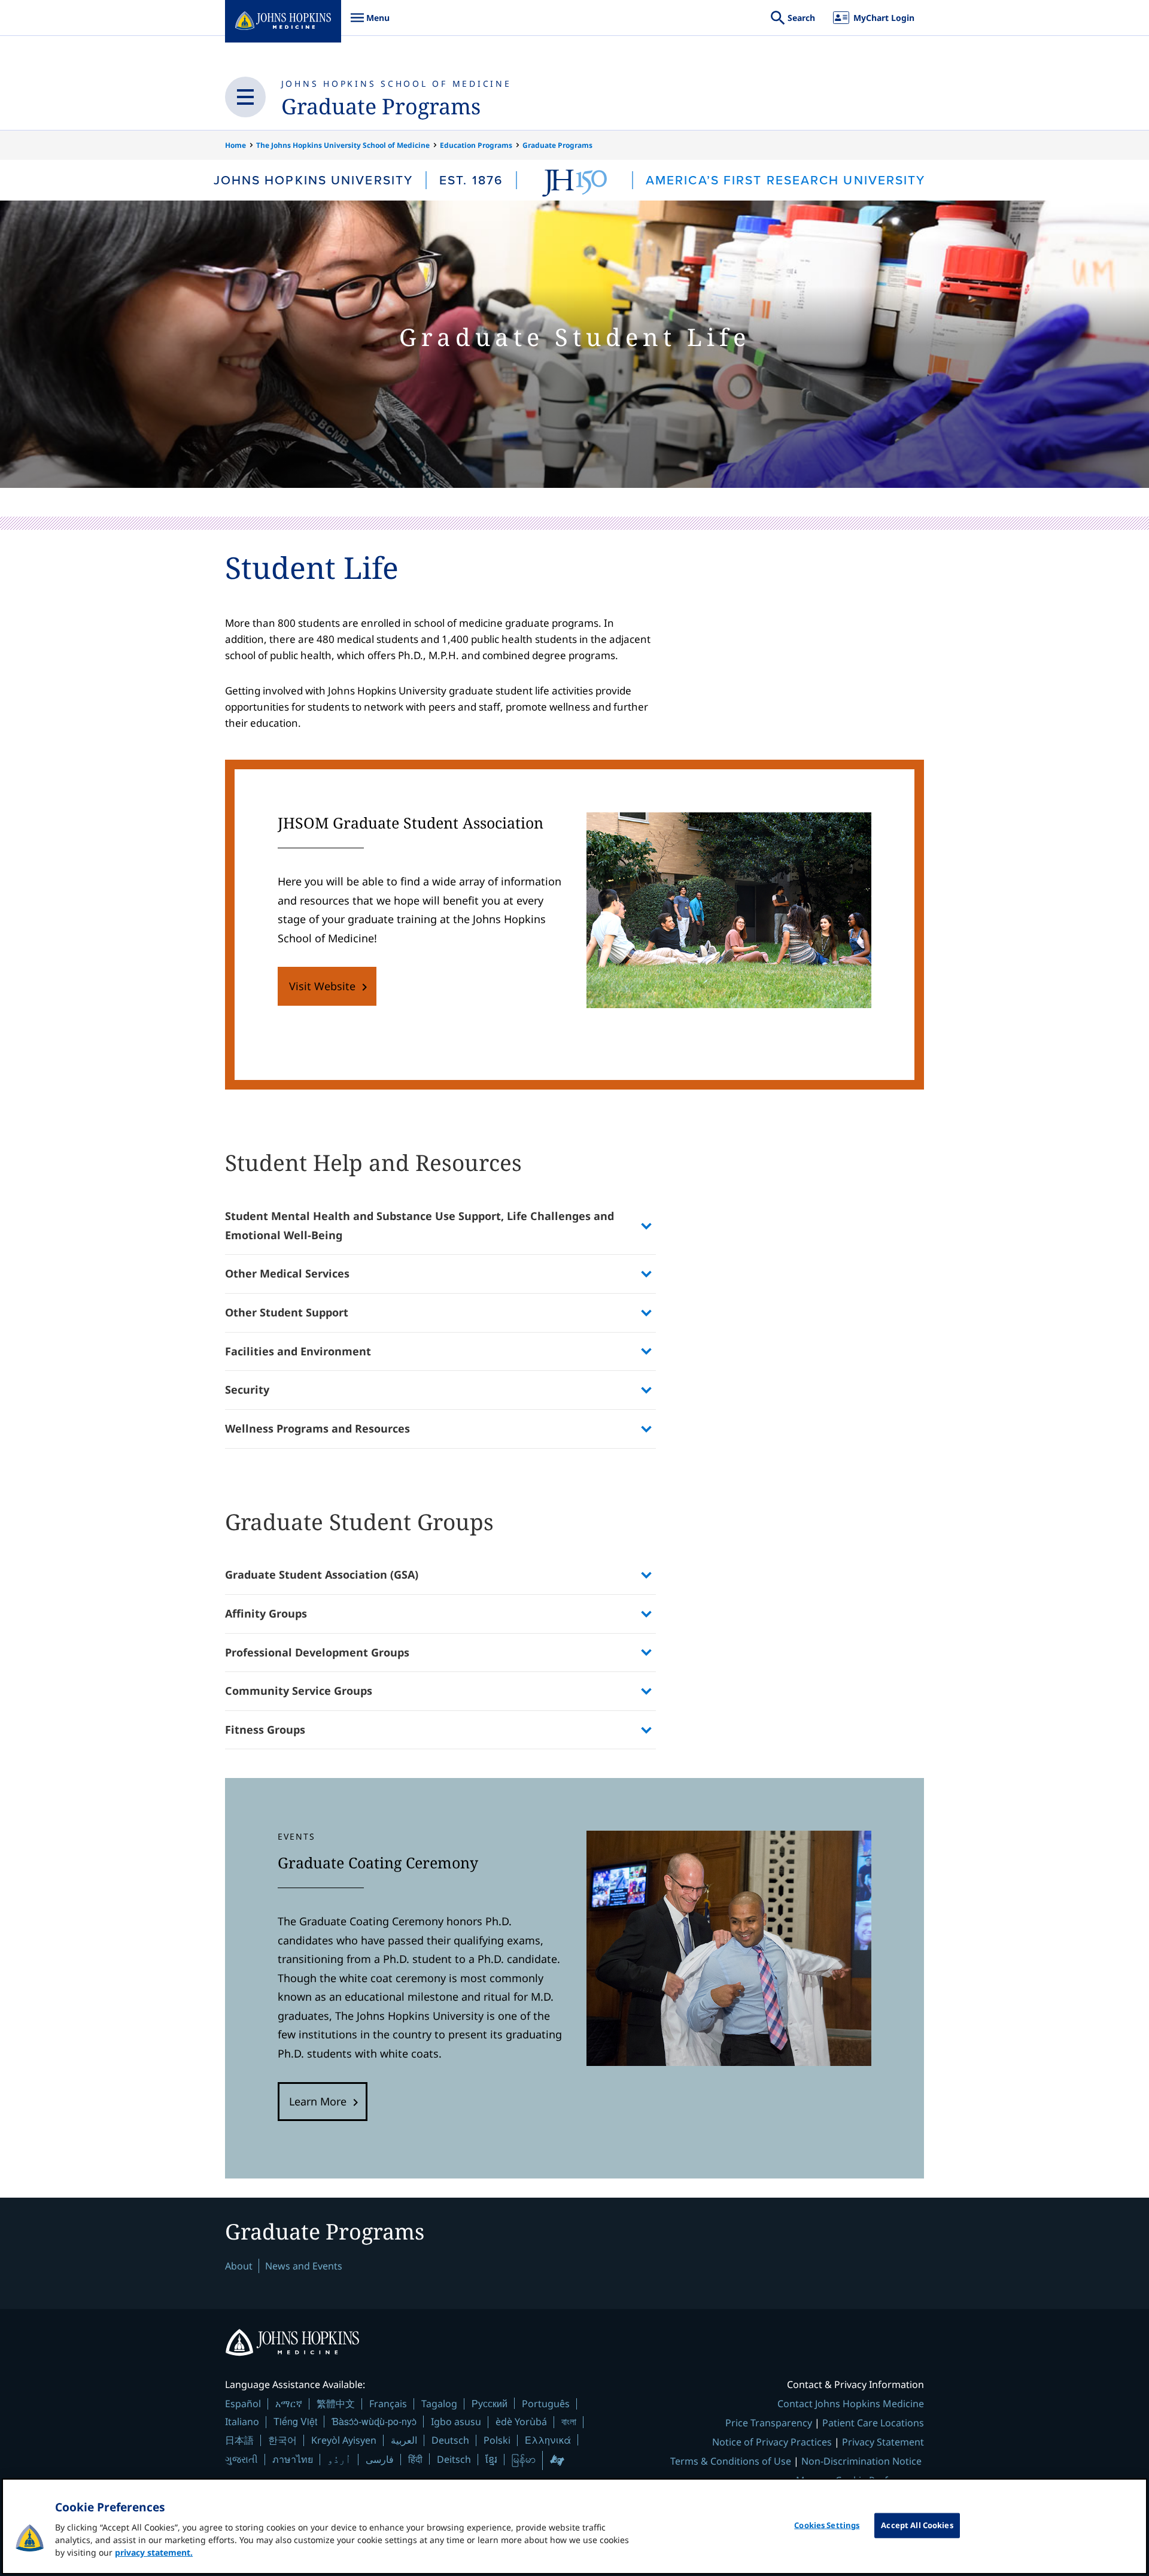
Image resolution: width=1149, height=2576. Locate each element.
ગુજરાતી (241, 2459)
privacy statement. (154, 2552)
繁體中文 (336, 2404)
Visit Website (322, 986)
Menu (370, 24)
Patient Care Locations (873, 2423)
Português (546, 2404)
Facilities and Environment (298, 1351)
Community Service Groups (299, 1691)
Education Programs (476, 145)
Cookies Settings (827, 2525)
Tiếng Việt (295, 2421)
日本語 (239, 2440)
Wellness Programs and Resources (317, 1428)
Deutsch (450, 2440)
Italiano (242, 2422)
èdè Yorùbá (521, 2422)
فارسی (380, 2459)
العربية (404, 2440)
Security (247, 1389)
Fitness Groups (265, 1730)
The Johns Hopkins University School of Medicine (343, 145)
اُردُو (339, 2459)
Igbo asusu (456, 2422)
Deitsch (454, 2459)
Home (235, 145)
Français (388, 2404)
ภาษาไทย (293, 2459)
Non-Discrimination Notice (861, 2461)
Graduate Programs (381, 106)
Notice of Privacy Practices (772, 2442)
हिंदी (415, 2459)
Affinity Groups (266, 1613)
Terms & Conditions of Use (731, 2461)
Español (243, 2404)
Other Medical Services (287, 1273)
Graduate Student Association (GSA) (322, 1574)
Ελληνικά (548, 2440)
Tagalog (439, 2404)
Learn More (318, 2101)
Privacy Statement (883, 2442)
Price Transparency (769, 2423)
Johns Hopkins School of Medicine (396, 84)
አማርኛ (289, 2404)
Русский (490, 2403)
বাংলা (569, 2422)
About (239, 2266)
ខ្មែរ (491, 2459)
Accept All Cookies (917, 2525)
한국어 (282, 2440)
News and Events (304, 2266)
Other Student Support (287, 1312)
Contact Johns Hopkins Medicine (851, 2404)
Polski (497, 2440)
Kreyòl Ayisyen (344, 2440)
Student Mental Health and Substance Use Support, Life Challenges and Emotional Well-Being (420, 1225)
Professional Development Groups (317, 1652)
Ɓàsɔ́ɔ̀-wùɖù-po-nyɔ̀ (374, 2421)
